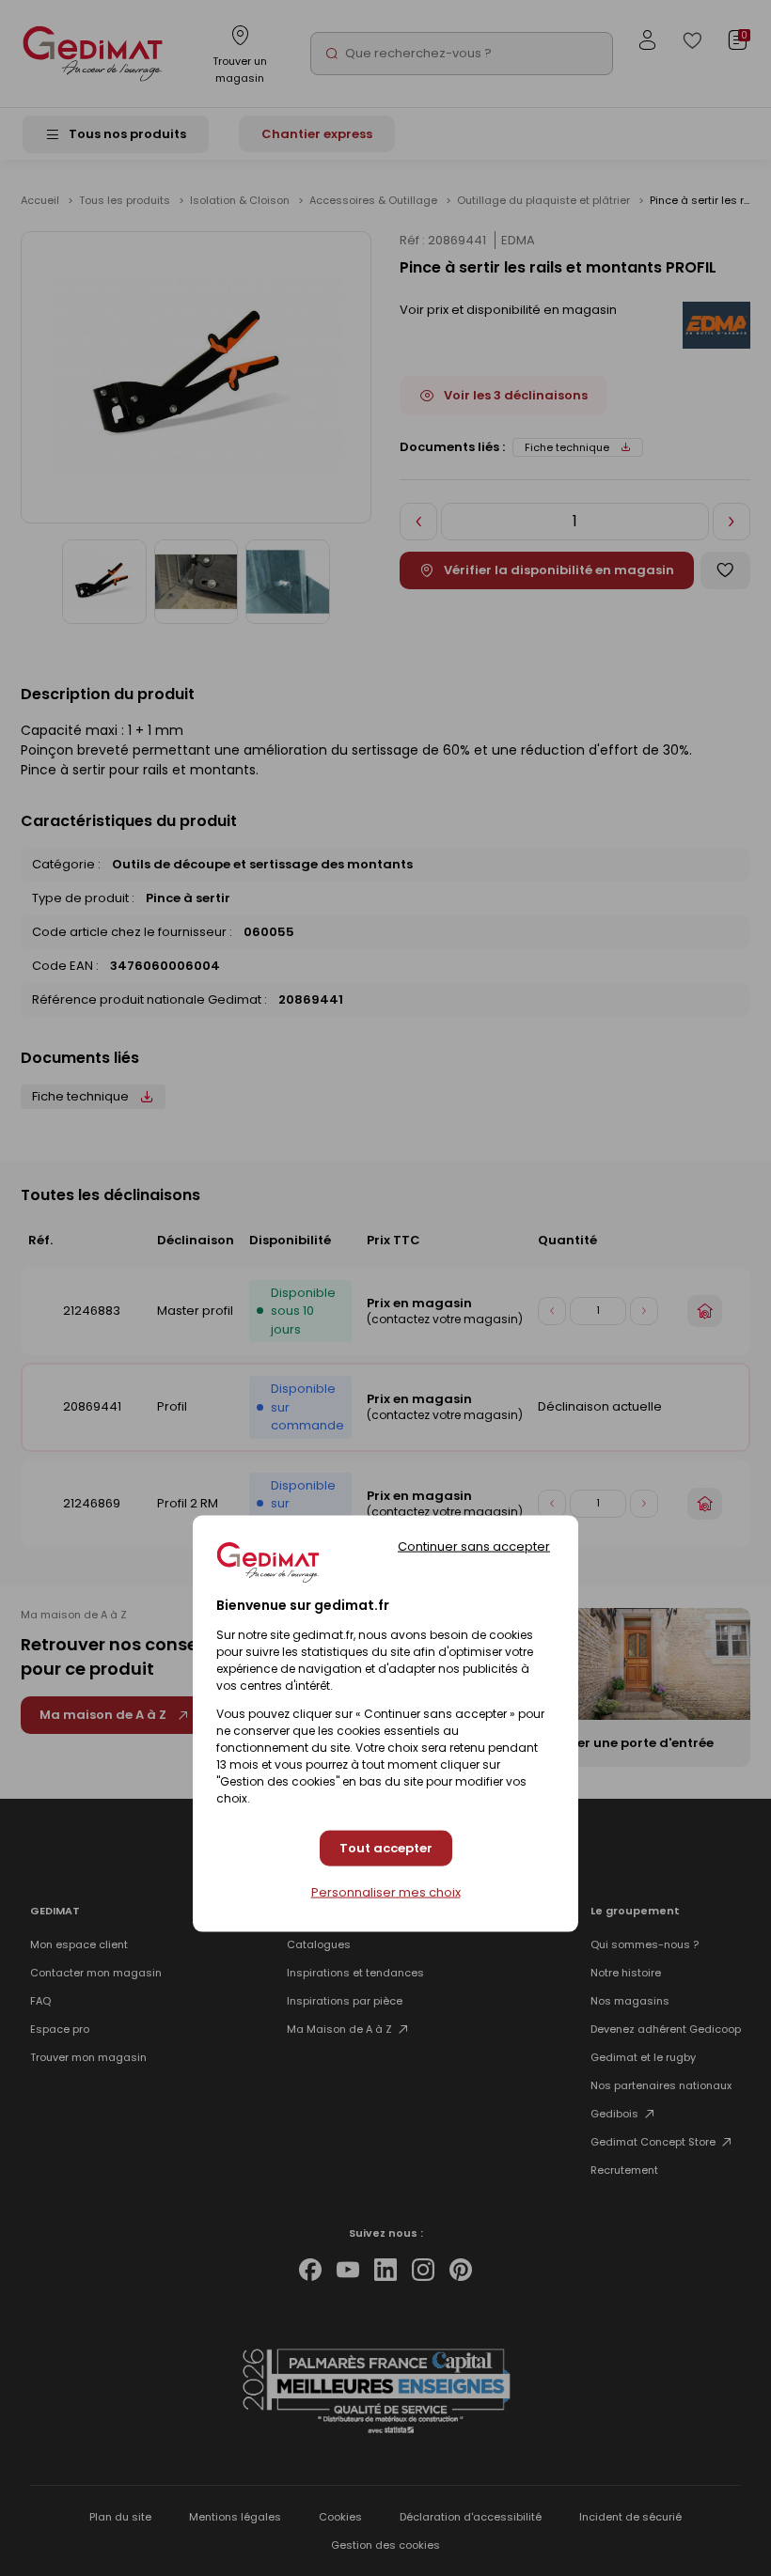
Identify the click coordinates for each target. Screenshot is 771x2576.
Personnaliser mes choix (386, 1892)
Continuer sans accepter (474, 1546)
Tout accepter (386, 1848)
